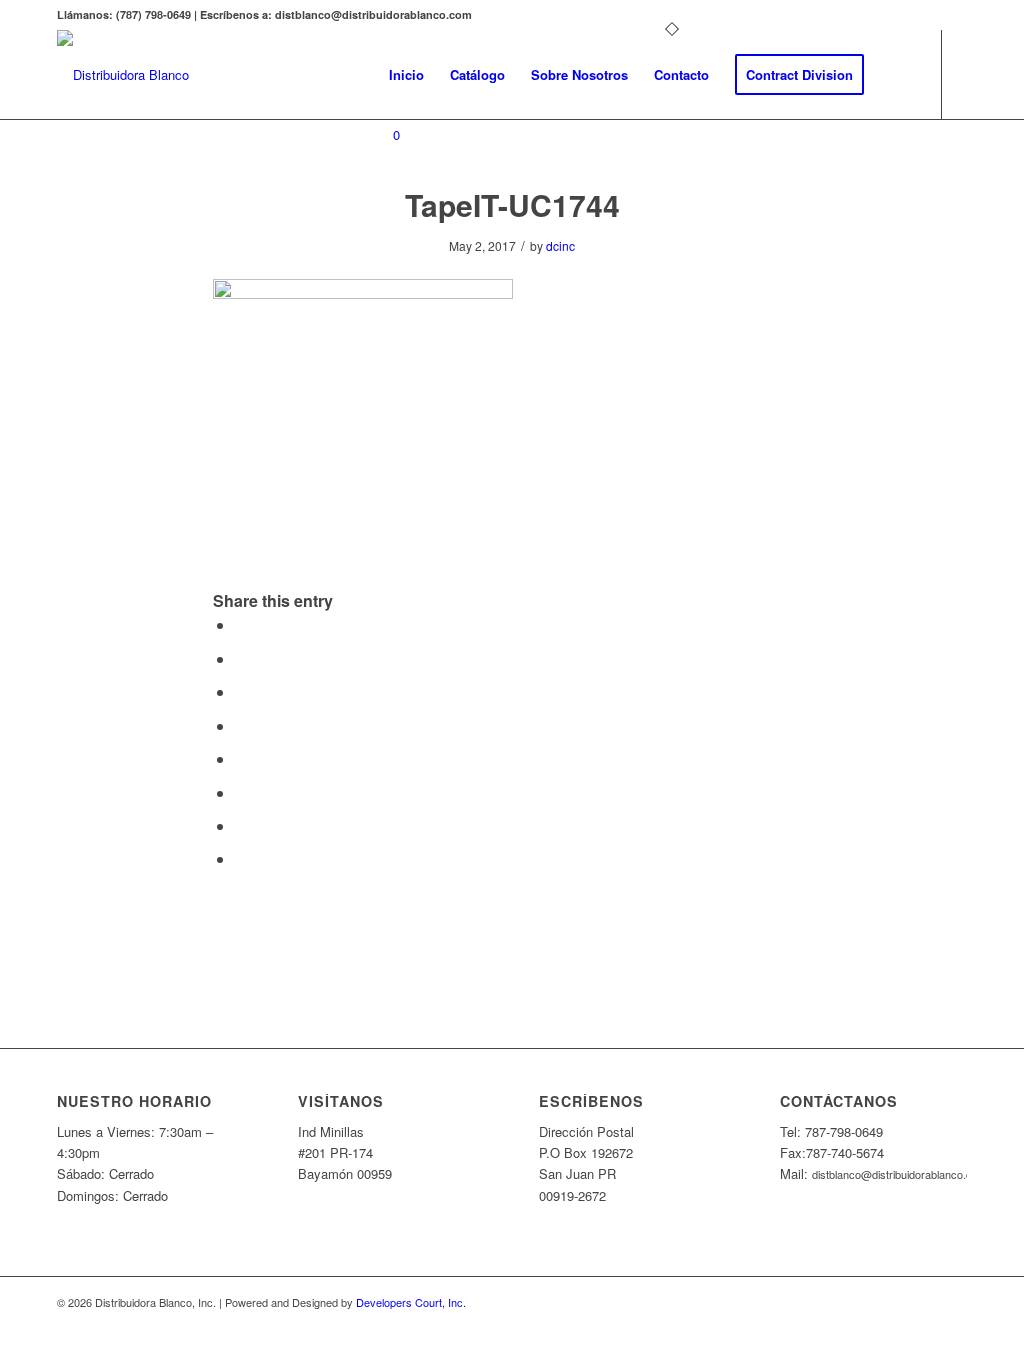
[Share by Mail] (241, 858)
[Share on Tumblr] (241, 758)
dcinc (560, 245)
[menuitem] (406, 75)
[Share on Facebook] (241, 624)
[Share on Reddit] (241, 825)
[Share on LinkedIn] (241, 725)
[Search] (896, 75)
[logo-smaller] (123, 75)
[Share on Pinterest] (241, 691)
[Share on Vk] (241, 792)
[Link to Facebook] (382, 215)
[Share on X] (241, 658)
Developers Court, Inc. (411, 1302)
